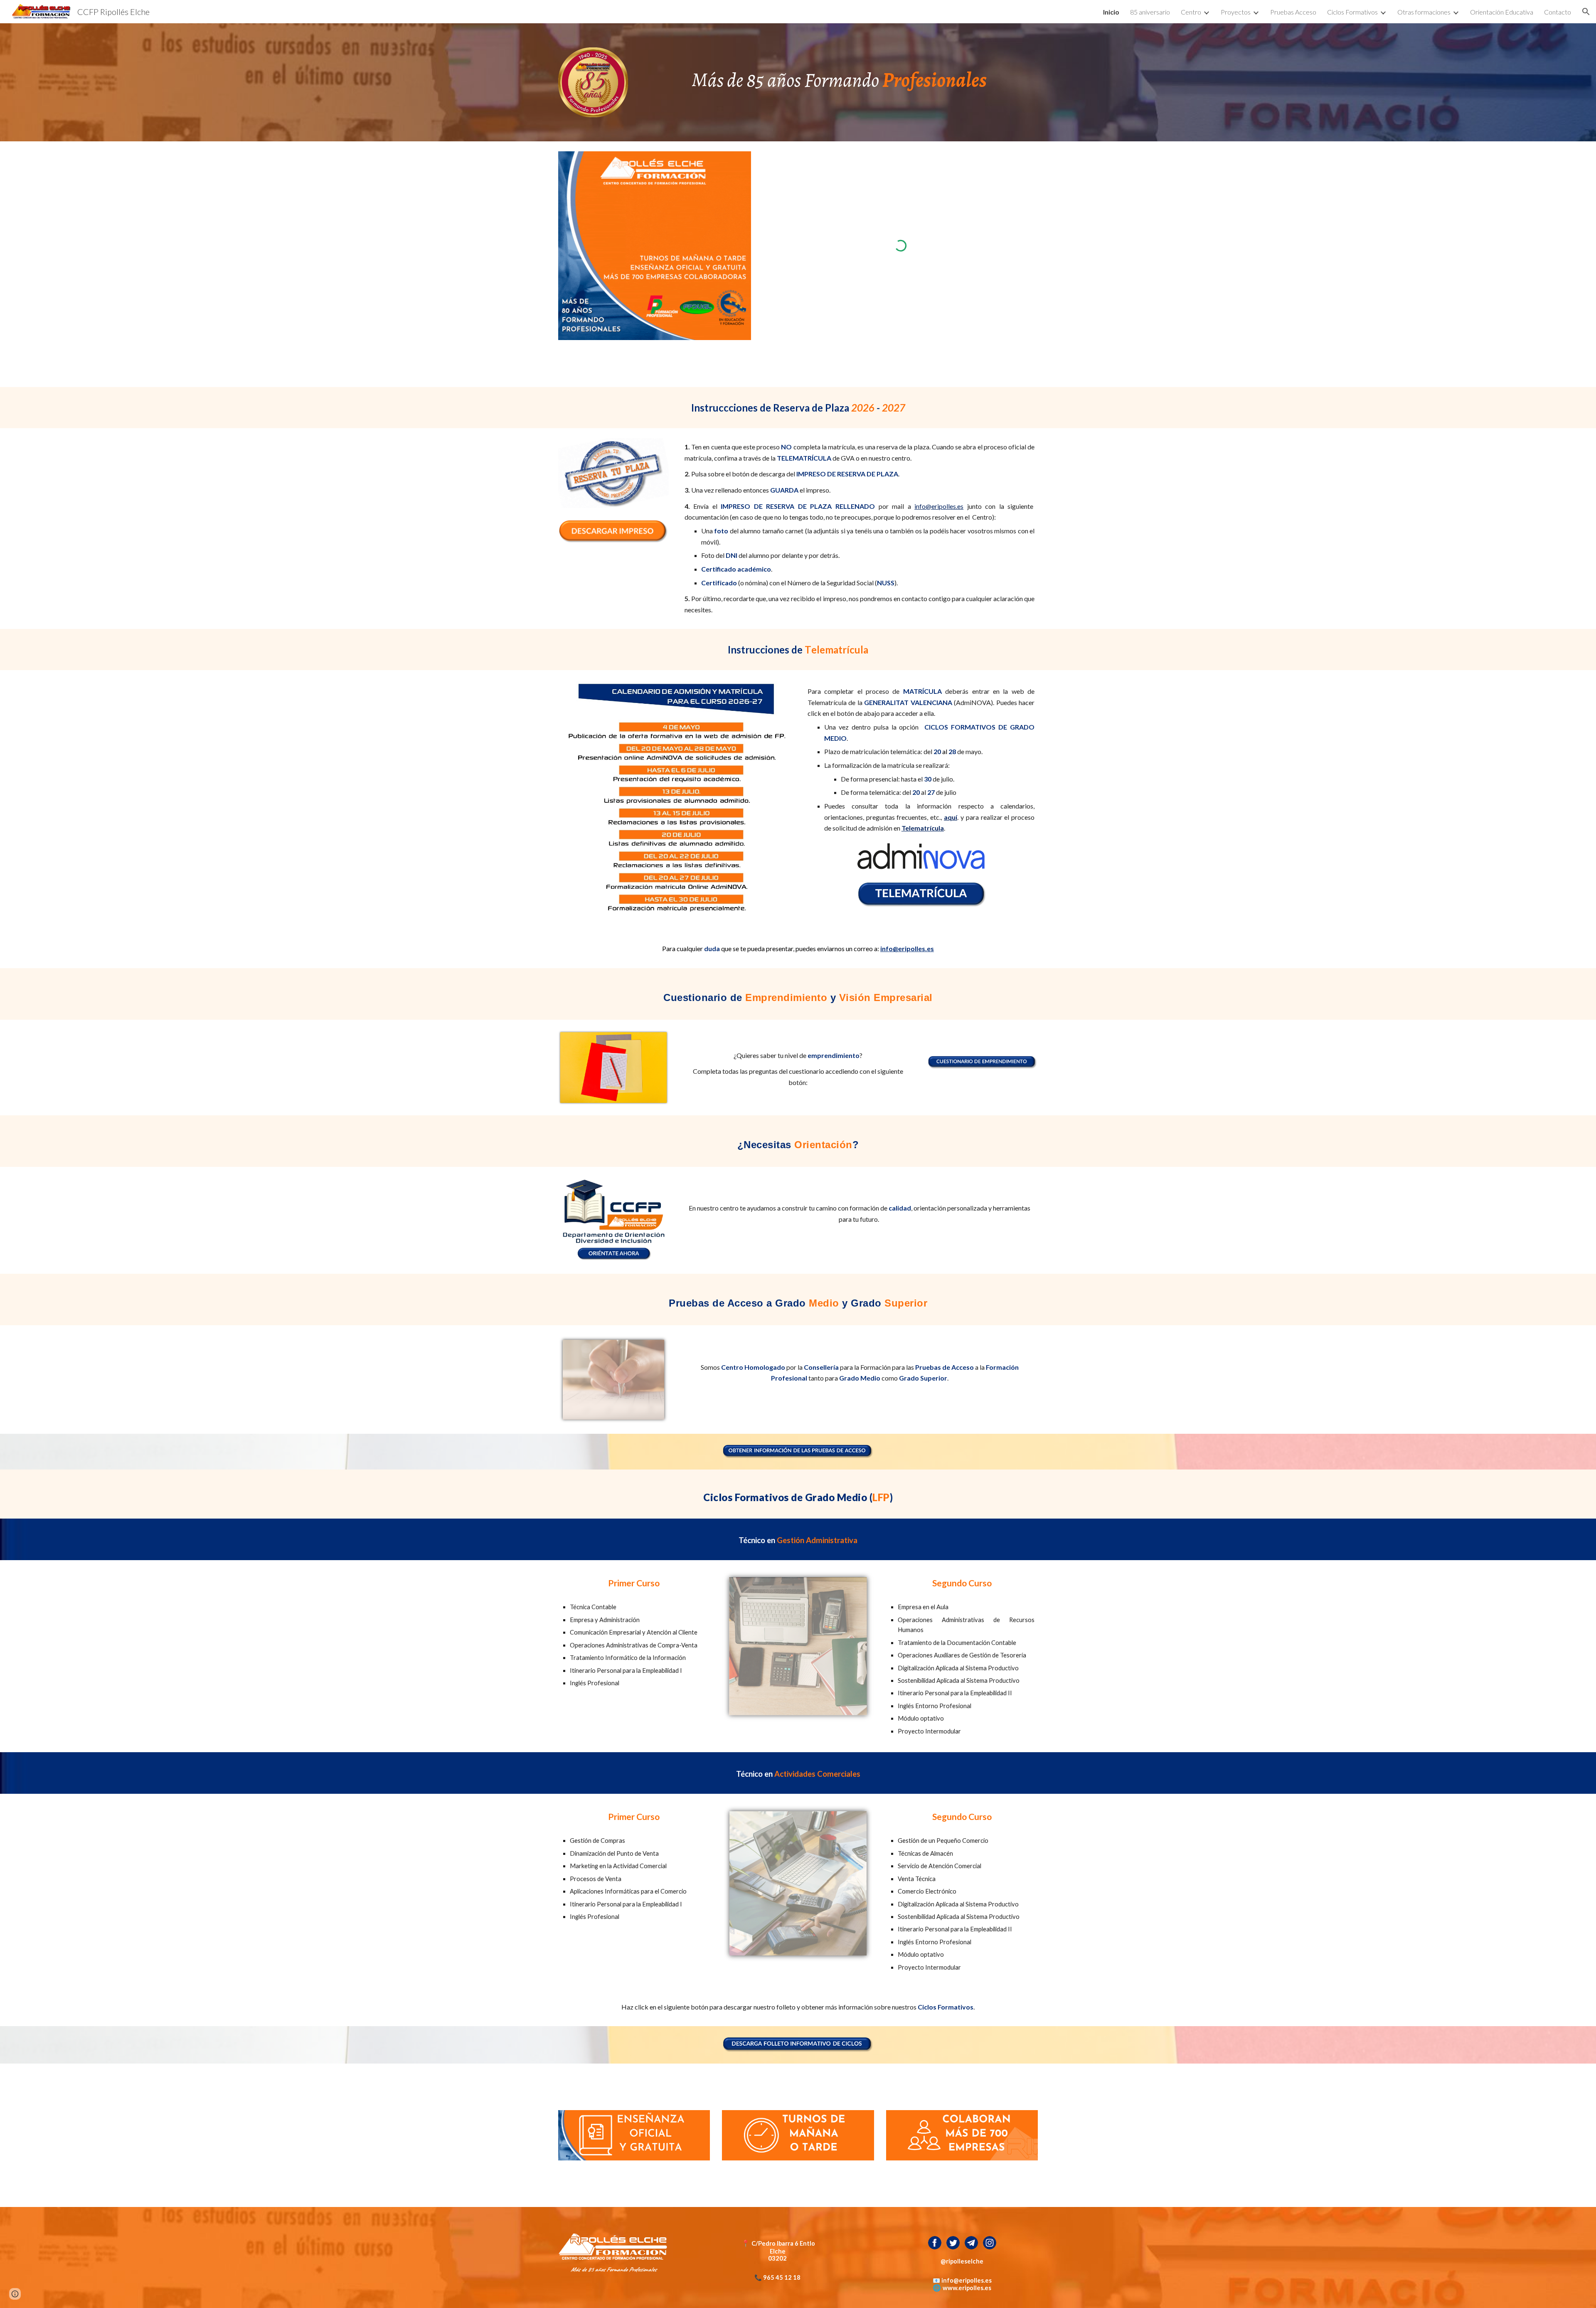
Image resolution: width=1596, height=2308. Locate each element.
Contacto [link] (1558, 12)
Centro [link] (1191, 12)
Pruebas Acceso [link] (1293, 12)
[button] (1586, 12)
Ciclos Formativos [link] (1352, 12)
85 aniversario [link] (1150, 12)
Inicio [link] (1111, 12)
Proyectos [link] (1236, 12)
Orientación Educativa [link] (1502, 12)
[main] (839, 77)
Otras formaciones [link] (1424, 12)
